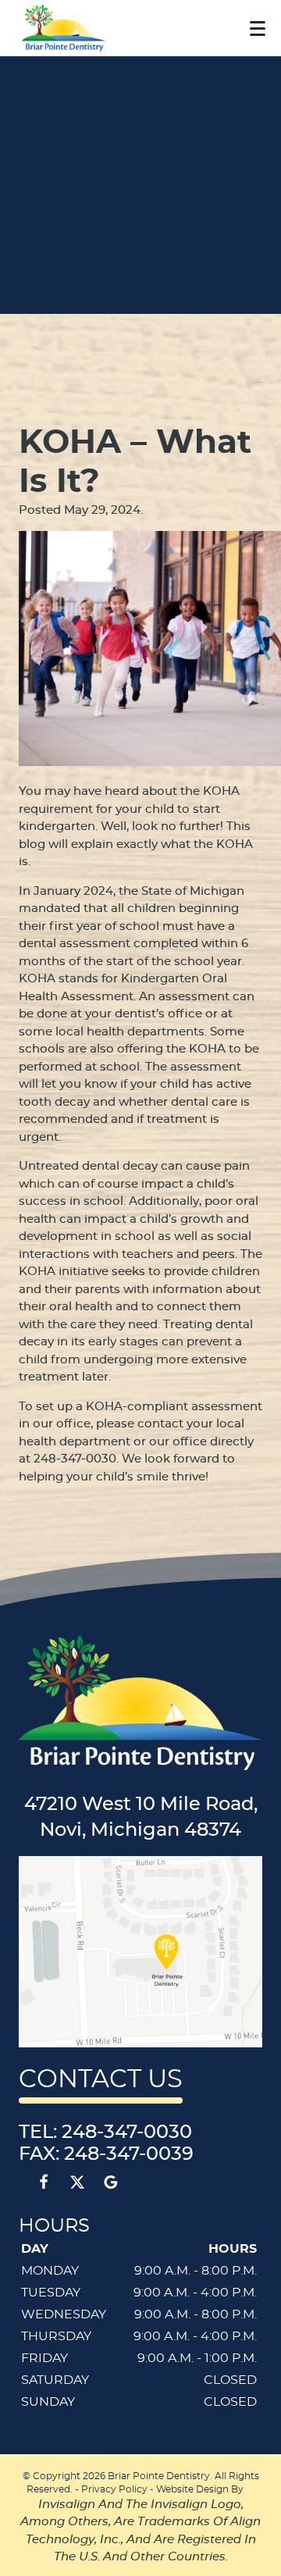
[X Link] (77, 2182)
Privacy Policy (114, 2489)
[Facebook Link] (44, 2182)
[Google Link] (111, 2182)
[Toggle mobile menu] (258, 29)
